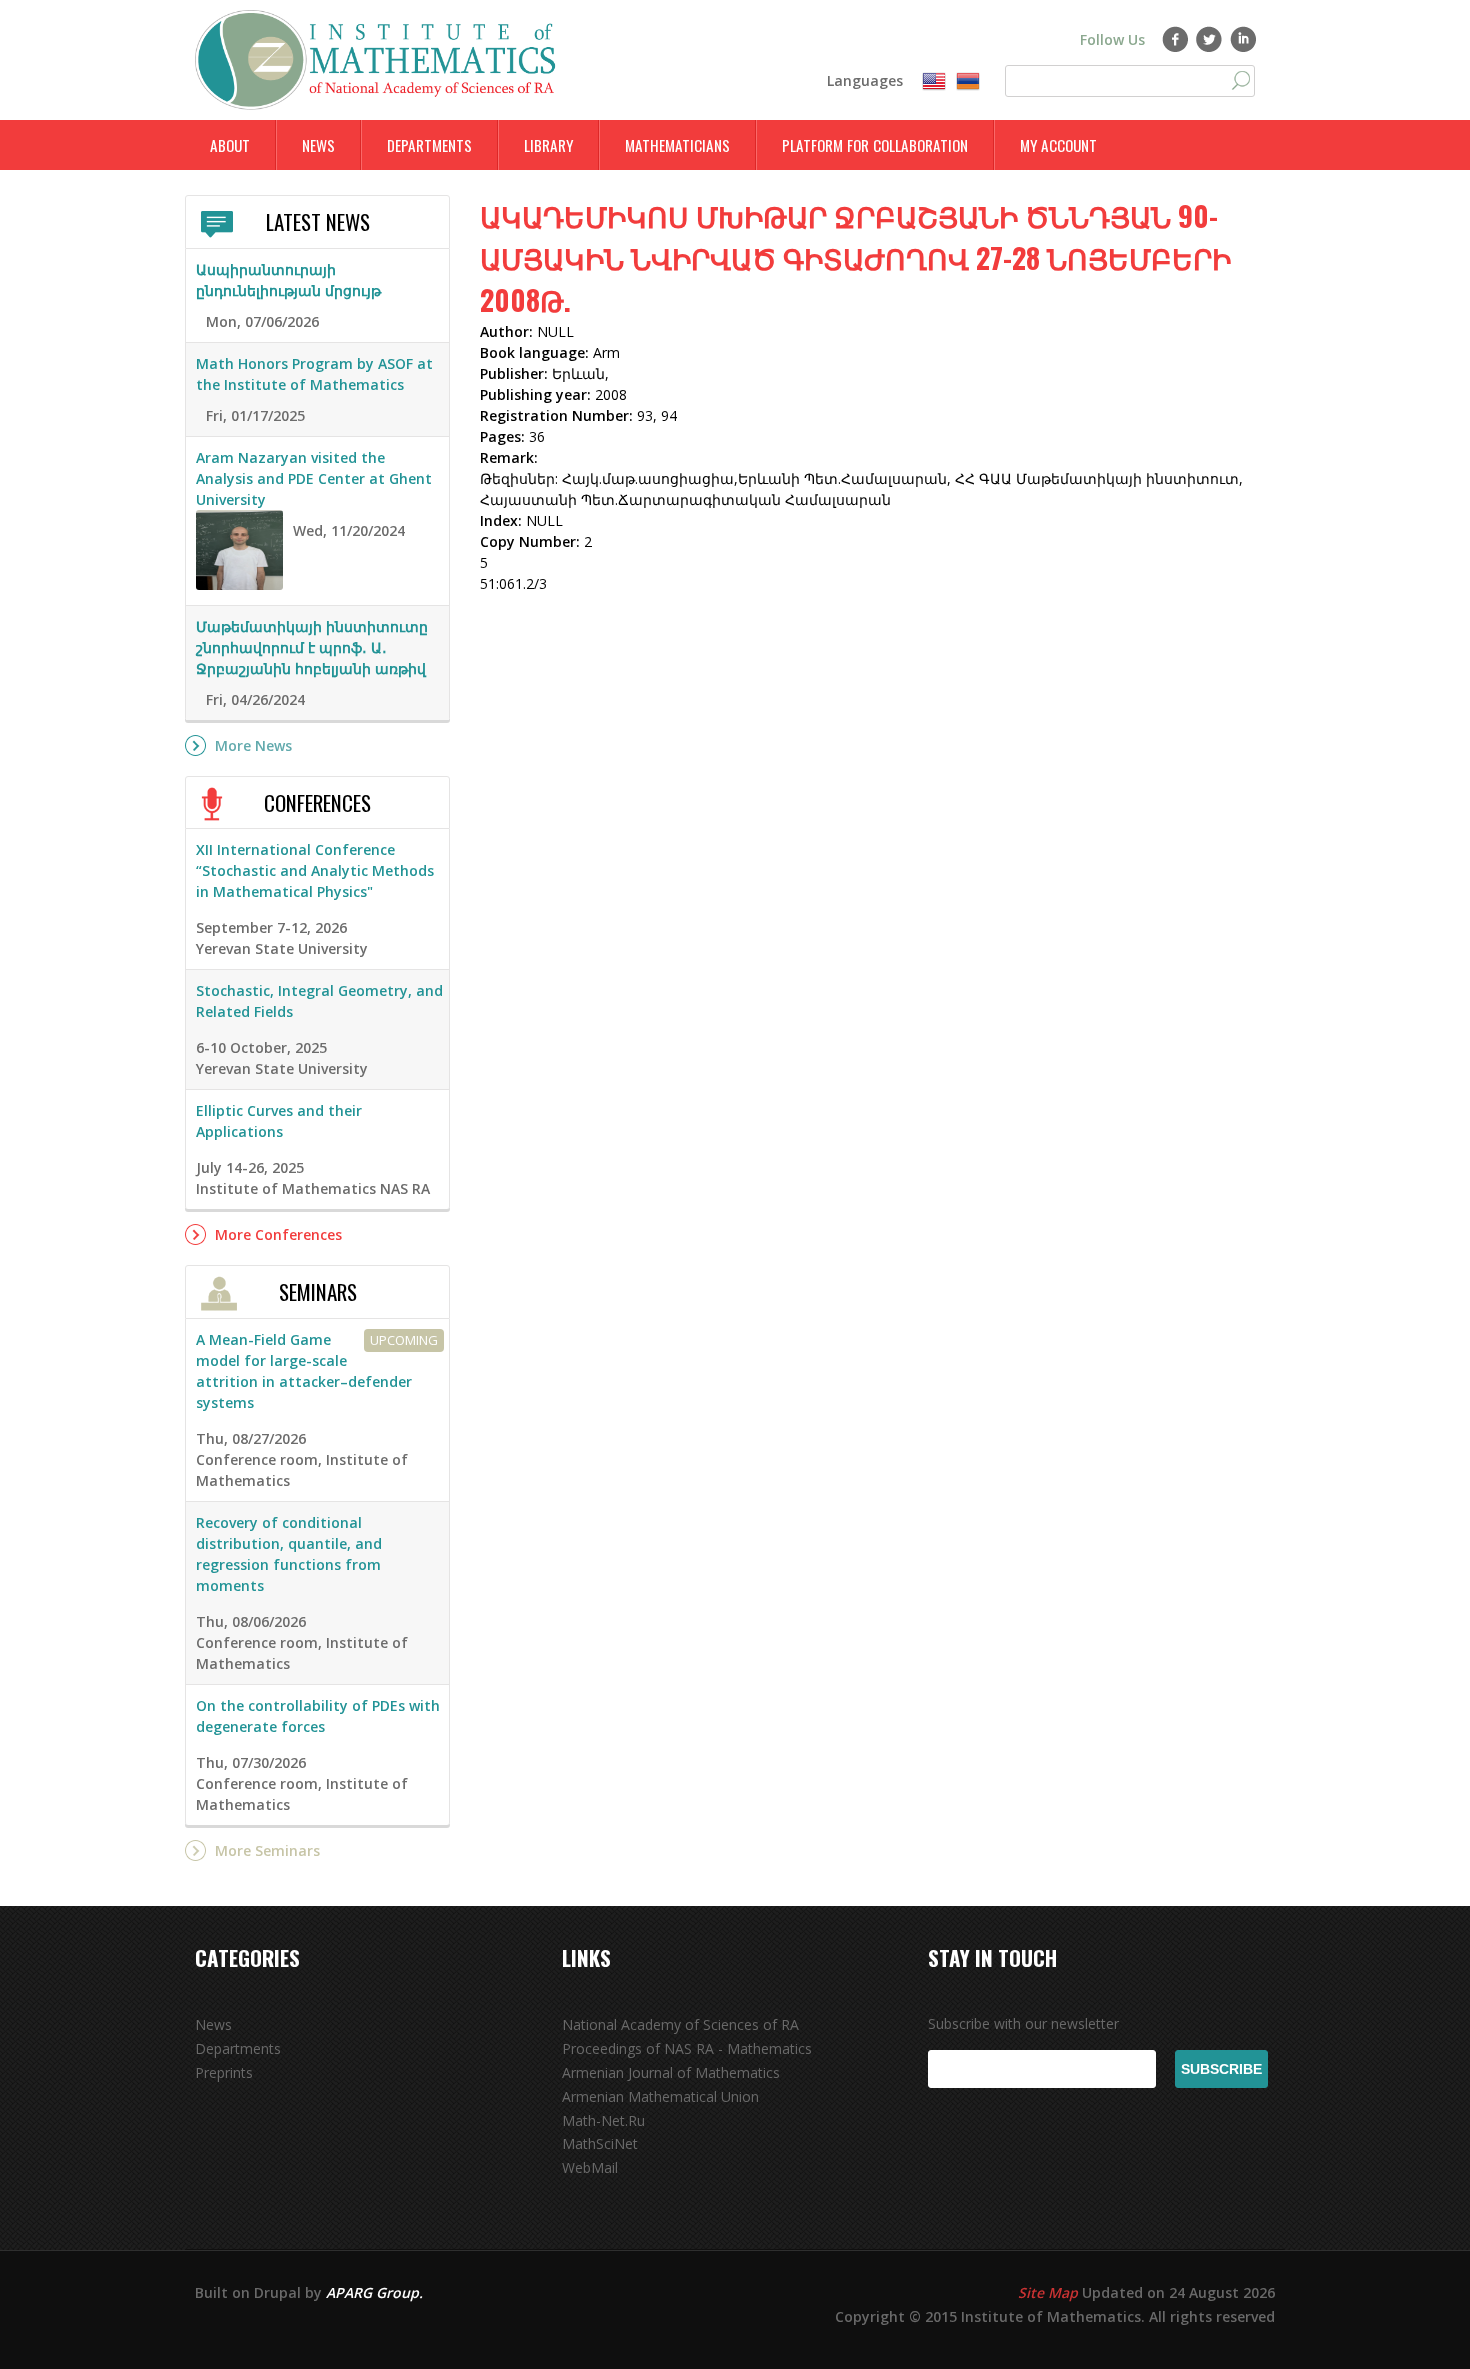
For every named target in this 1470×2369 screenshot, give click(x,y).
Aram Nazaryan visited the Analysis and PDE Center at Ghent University (314, 478)
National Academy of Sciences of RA (680, 2024)
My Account (1058, 145)
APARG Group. (374, 2292)
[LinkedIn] (1243, 39)
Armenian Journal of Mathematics (671, 2072)
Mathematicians (677, 145)
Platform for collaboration (875, 145)
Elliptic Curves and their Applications (279, 1121)
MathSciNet (600, 2143)
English (934, 81)
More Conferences (278, 1234)
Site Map (1048, 2292)
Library (548, 145)
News (318, 145)
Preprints (224, 2072)
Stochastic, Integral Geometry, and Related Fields (319, 1001)
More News (253, 745)
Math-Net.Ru (603, 2120)
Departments (429, 145)
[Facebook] (1175, 39)
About (230, 145)
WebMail (590, 2167)
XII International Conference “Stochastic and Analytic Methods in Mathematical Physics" (315, 870)
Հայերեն (968, 81)
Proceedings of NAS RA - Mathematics (687, 2048)
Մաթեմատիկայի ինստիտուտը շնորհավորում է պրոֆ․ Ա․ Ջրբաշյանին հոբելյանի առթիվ (312, 647)
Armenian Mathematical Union (660, 2096)
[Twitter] (1209, 39)
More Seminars (267, 1850)
